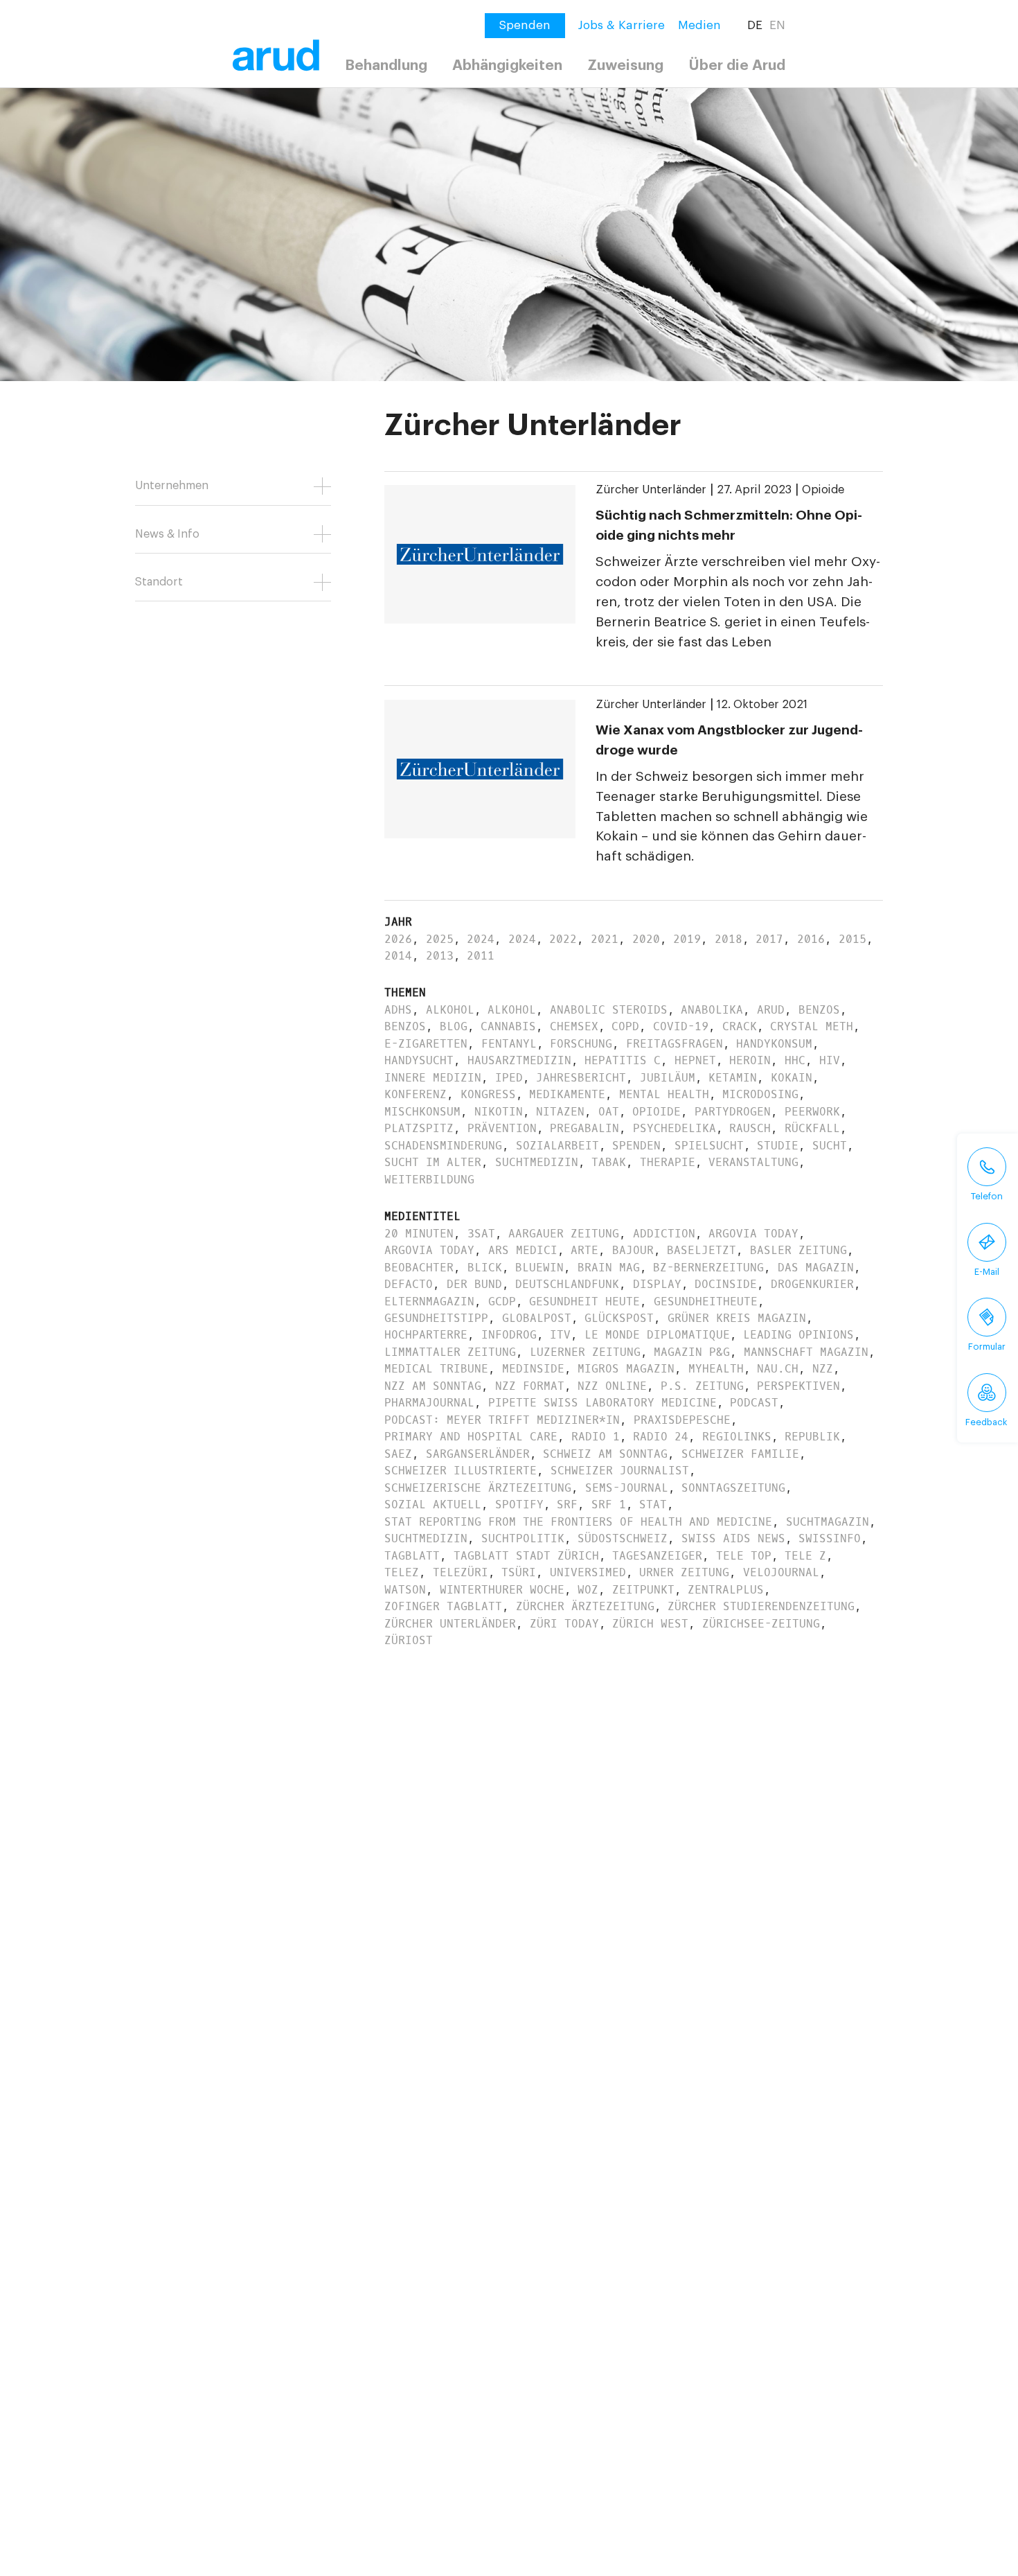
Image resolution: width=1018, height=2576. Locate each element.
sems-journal (627, 1488)
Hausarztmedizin (519, 1060)
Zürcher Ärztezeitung (585, 1606)
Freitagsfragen (675, 1044)
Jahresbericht (581, 1078)
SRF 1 (609, 1505)
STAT (653, 1505)
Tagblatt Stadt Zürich (526, 1556)
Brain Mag (609, 1268)
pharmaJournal (429, 1403)
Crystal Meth (812, 1026)
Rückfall (812, 1128)
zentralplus (726, 1590)
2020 (646, 939)
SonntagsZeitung (733, 1488)
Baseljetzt (702, 1250)
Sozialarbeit (557, 1146)
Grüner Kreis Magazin (737, 1318)
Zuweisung (625, 65)
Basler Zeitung (798, 1250)
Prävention (502, 1128)
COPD (625, 1026)
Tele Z (805, 1556)
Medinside (533, 1369)
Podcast (754, 1403)
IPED (509, 1078)
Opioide (823, 490)
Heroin (750, 1060)
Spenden (636, 1146)
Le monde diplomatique (657, 1335)
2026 (398, 939)
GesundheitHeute (706, 1302)
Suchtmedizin (537, 1162)
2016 (811, 939)
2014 (398, 956)
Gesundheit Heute (584, 1302)
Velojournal (781, 1572)
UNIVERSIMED (588, 1572)
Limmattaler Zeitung (450, 1352)
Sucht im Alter (433, 1162)
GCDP (502, 1302)
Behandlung (386, 65)
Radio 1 (596, 1437)
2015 (852, 939)
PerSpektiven (798, 1386)
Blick (485, 1268)
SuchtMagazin (828, 1522)
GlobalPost (537, 1318)
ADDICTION (664, 1234)
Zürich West (650, 1624)
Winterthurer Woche (502, 1590)
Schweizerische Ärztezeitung (478, 1488)
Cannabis (508, 1026)
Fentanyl (509, 1044)
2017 (769, 939)
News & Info (167, 534)
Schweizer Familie (740, 1454)
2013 (440, 956)
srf (567, 1505)
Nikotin (499, 1112)
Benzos (819, 1010)
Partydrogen (733, 1112)
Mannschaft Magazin (806, 1352)
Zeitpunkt (643, 1590)
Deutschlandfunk (567, 1284)
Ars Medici (523, 1250)
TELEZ (402, 1572)
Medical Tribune (436, 1369)
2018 (729, 939)
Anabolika (712, 1010)
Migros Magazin (626, 1369)
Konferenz (416, 1094)
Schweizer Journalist (620, 1471)
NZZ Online (612, 1386)
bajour (633, 1250)
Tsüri (519, 1572)
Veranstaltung (753, 1162)
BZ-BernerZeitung (708, 1268)
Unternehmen (172, 486)
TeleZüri (461, 1572)
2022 (563, 939)
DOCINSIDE (726, 1284)
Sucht (830, 1146)
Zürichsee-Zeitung (761, 1624)
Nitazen (560, 1112)
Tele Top (744, 1556)
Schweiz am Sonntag (605, 1454)
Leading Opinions (798, 1335)
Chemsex (574, 1026)
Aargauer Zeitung (564, 1234)
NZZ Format (530, 1386)
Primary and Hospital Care (471, 1437)
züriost (409, 1640)
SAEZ (398, 1454)
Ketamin (733, 1078)
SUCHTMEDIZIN (426, 1538)
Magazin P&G (692, 1352)
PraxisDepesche (682, 1420)
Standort (159, 582)
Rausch (750, 1128)
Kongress (488, 1094)
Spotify (519, 1505)
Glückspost (619, 1318)
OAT (609, 1112)
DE (755, 25)
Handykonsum (774, 1044)
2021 (605, 939)
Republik (812, 1437)
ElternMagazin (429, 1302)
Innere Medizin (433, 1078)
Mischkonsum (422, 1112)
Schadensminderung (443, 1146)
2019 (687, 939)
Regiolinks (737, 1437)
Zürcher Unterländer (651, 490)
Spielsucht (709, 1146)
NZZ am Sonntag (433, 1386)
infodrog (509, 1335)
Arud (771, 1010)
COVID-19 (681, 1026)
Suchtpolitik (523, 1538)
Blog (454, 1026)
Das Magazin (816, 1268)
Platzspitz (419, 1128)
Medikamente (567, 1094)
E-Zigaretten (426, 1044)
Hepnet (695, 1060)
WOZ (588, 1590)
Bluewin (539, 1268)
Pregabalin (584, 1128)
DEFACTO (409, 1284)
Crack (740, 1026)
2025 (440, 939)
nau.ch (778, 1369)
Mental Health (664, 1094)
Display (657, 1284)
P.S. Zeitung (702, 1386)
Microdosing (760, 1094)
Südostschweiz (623, 1538)
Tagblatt (412, 1556)
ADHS (398, 1010)
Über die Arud (737, 65)
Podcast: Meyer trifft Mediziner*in (502, 1420)
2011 (481, 956)
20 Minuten (419, 1234)
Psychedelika (675, 1128)
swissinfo (830, 1538)
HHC (795, 1060)
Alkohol (450, 1010)
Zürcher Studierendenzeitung (761, 1606)
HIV (830, 1060)
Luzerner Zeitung (585, 1352)
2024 (481, 939)
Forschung (581, 1044)
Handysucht (419, 1060)
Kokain (792, 1078)
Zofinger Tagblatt (443, 1606)
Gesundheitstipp (436, 1318)
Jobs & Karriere (622, 25)
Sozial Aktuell (433, 1505)
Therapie (668, 1162)
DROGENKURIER (812, 1284)
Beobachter (419, 1268)
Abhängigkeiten (507, 65)
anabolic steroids (609, 1010)
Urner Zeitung (684, 1572)
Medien (699, 25)
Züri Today (564, 1624)
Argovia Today (753, 1234)
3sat (481, 1234)
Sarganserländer (478, 1454)
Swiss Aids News (733, 1538)
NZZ (823, 1369)
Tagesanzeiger (657, 1556)
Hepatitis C (623, 1060)
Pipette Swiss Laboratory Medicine (602, 1403)
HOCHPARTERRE (426, 1335)
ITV (560, 1335)
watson (405, 1590)
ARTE (584, 1250)
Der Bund (474, 1284)
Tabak (609, 1162)
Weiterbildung (429, 1180)
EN (777, 25)
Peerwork (812, 1112)
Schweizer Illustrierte (461, 1471)
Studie (778, 1146)
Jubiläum (668, 1078)
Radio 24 (661, 1437)
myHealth (716, 1369)
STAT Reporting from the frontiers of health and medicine (578, 1522)
